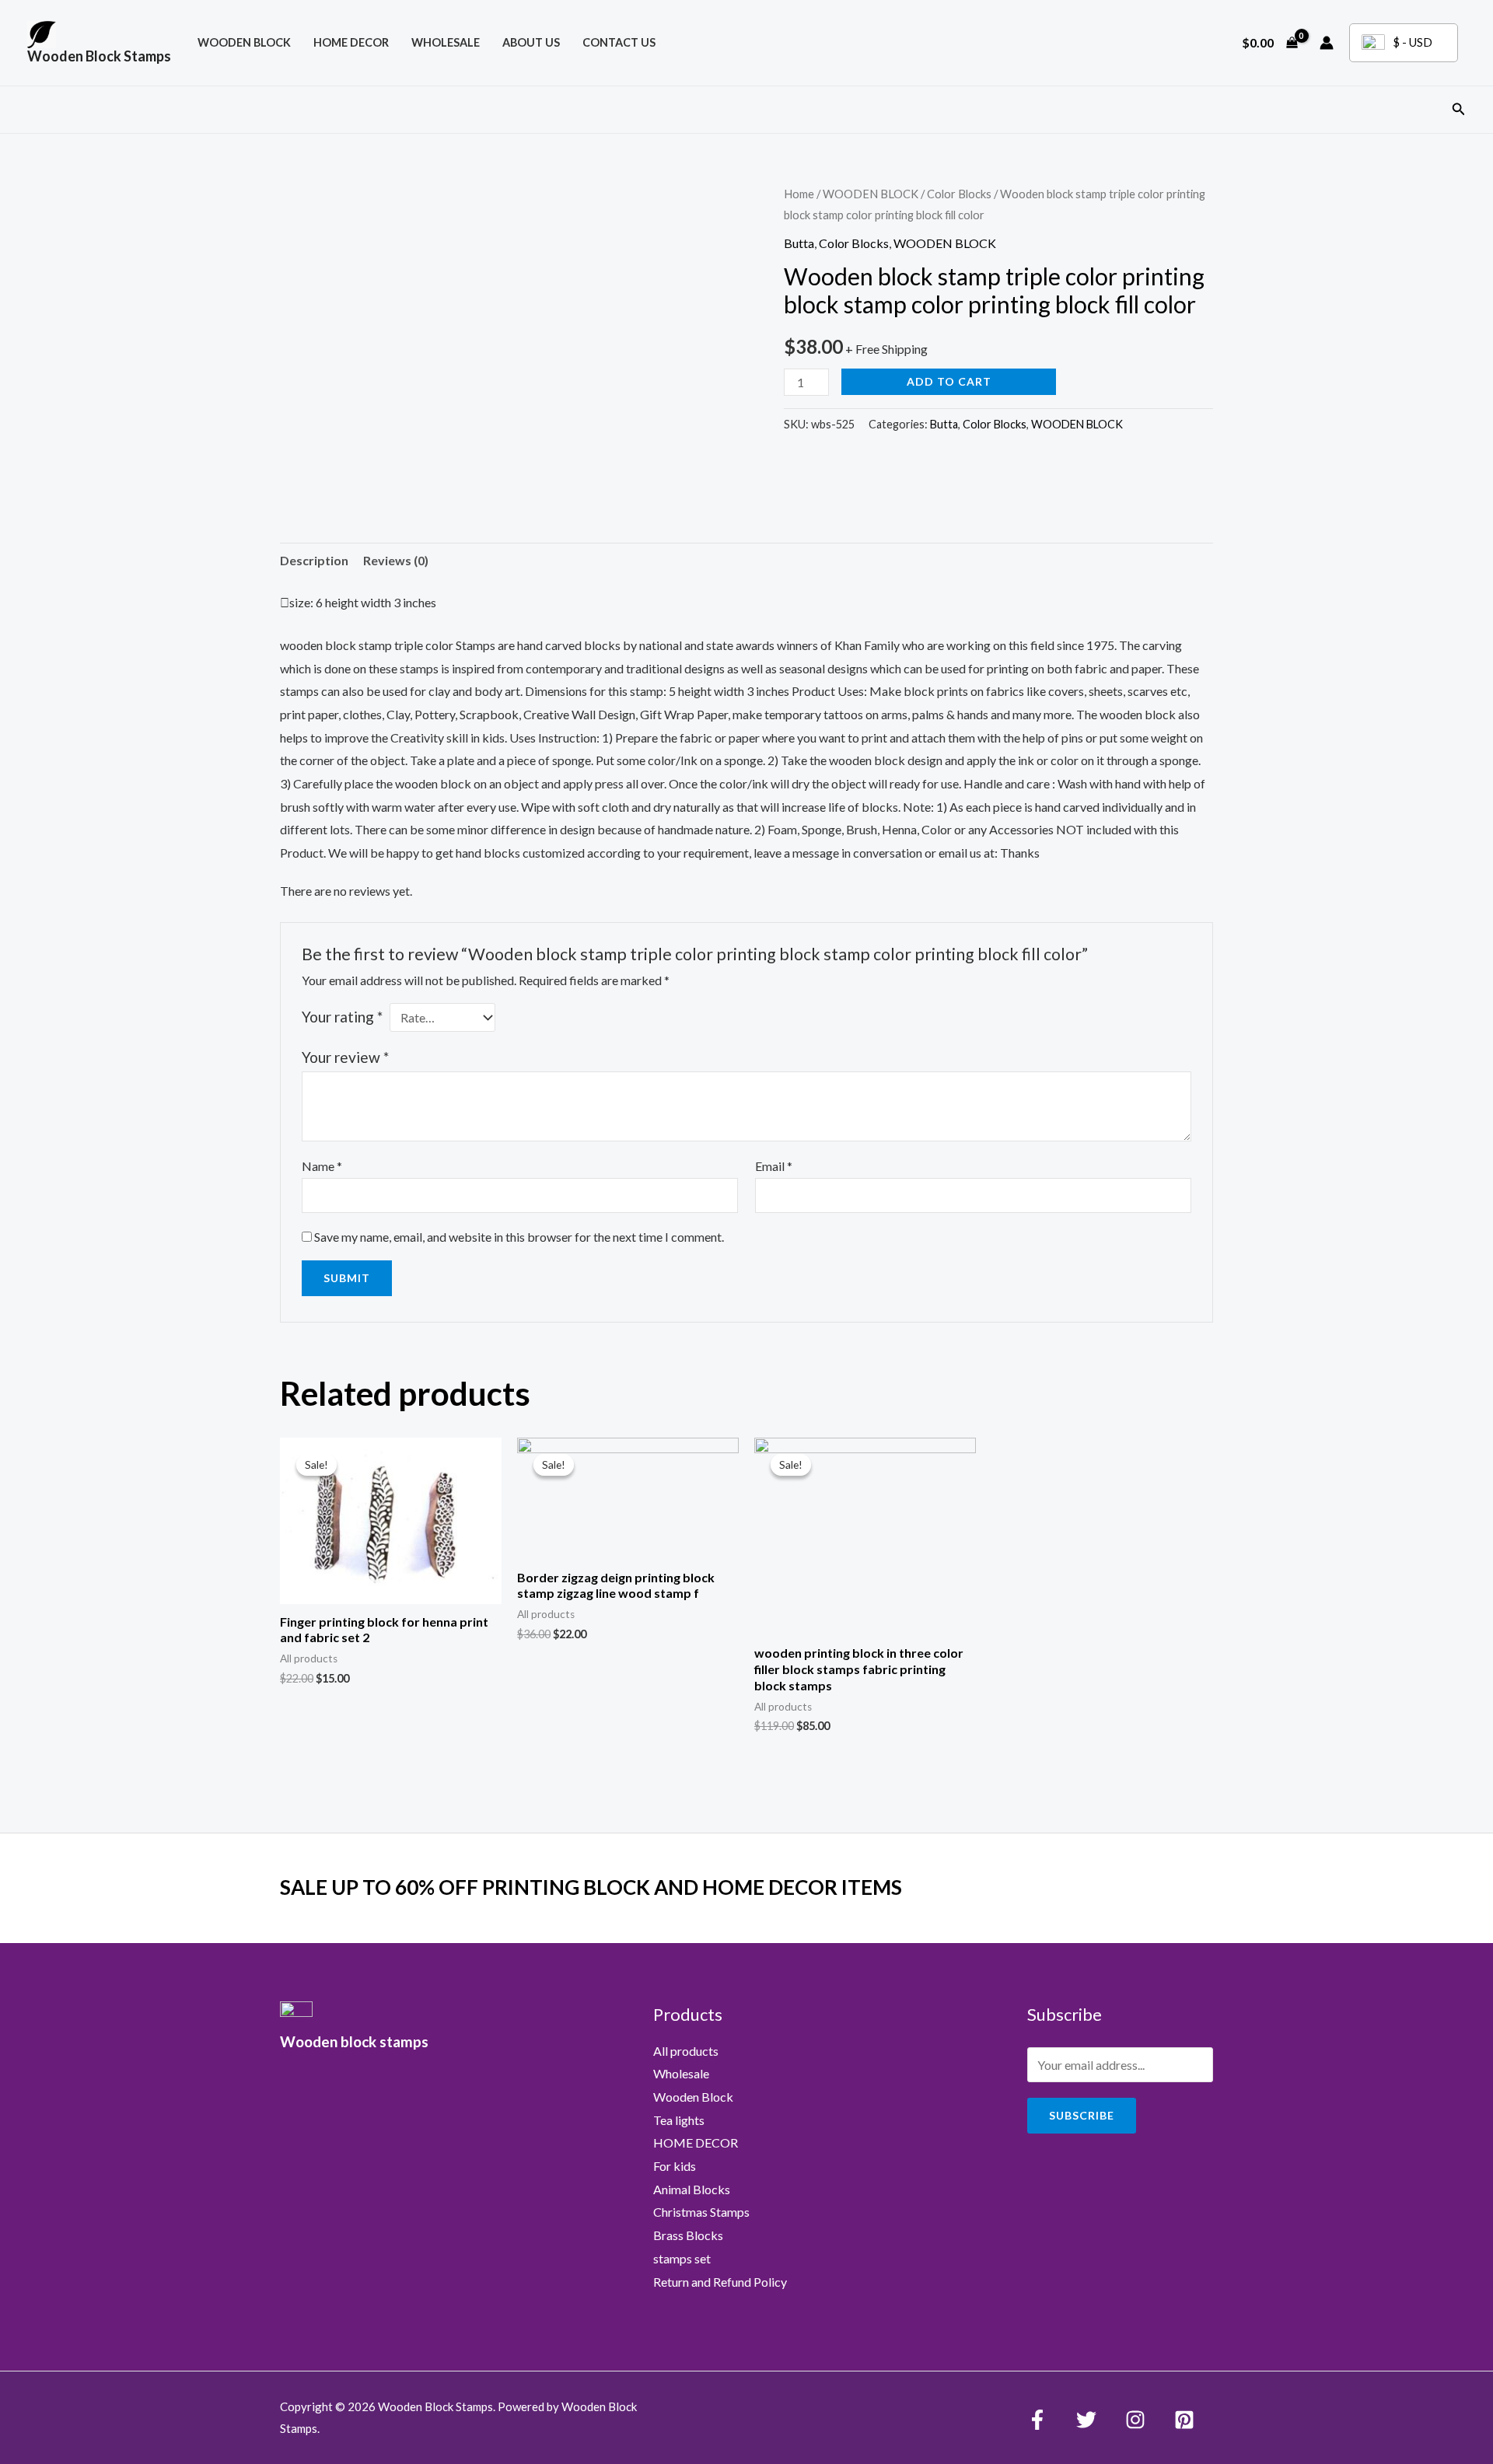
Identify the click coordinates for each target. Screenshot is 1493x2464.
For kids (675, 2166)
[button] (1459, 109)
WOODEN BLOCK (244, 42)
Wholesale (446, 42)
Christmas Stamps (701, 2212)
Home (799, 194)
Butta (799, 243)
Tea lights (679, 2120)
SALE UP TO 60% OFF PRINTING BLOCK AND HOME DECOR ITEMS (591, 1887)
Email (774, 1166)
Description (314, 560)
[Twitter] (1086, 2420)
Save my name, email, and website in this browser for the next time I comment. (519, 1237)
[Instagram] (1135, 2420)
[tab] (314, 561)
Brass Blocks (688, 2235)
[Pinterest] (1184, 2420)
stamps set (682, 2258)
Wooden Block (693, 2097)
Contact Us (619, 42)
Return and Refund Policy (720, 2282)
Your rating (342, 1017)
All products (686, 2051)
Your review (345, 1057)
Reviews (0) (396, 560)
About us (531, 42)
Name (322, 1166)
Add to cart (949, 381)
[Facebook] (1037, 2420)
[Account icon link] (1327, 43)
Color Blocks (959, 194)
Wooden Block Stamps (99, 56)
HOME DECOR (351, 42)
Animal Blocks (692, 2189)
